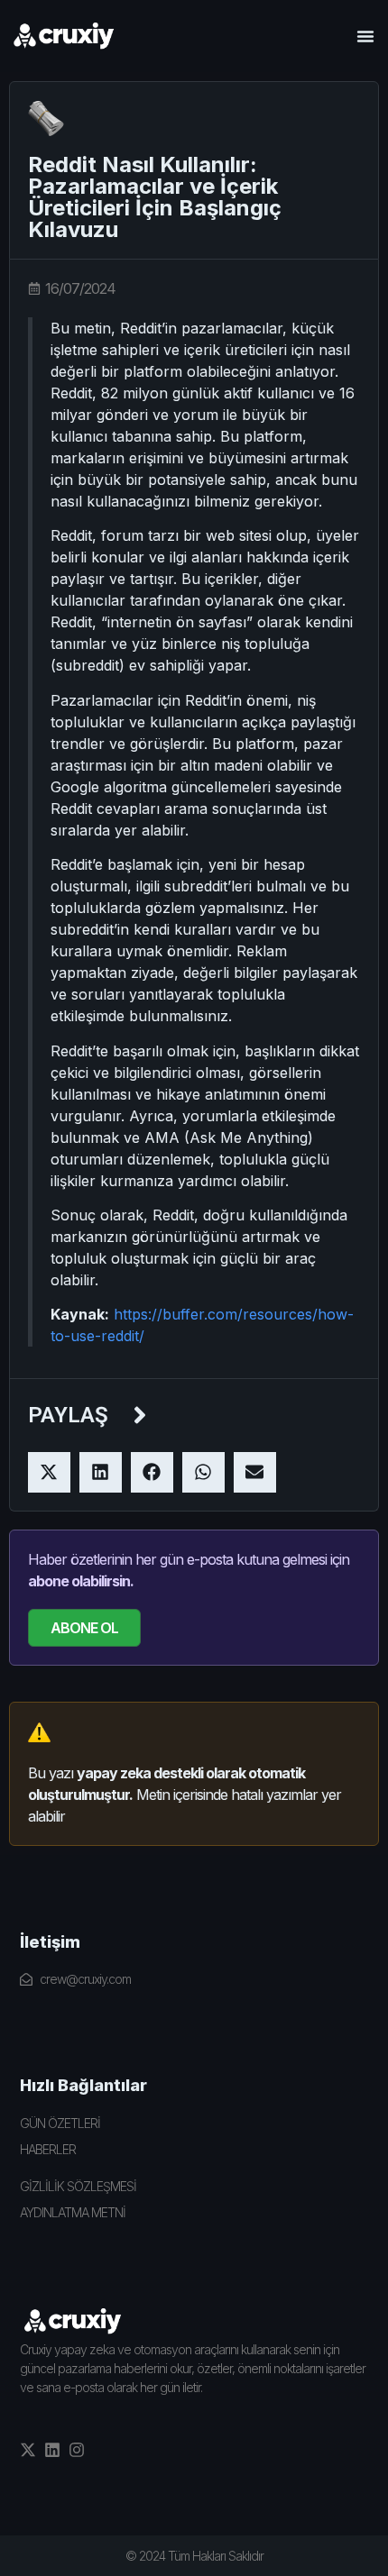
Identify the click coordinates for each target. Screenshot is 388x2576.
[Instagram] (77, 2450)
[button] (365, 36)
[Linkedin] (52, 2450)
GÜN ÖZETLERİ (60, 2123)
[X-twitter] (28, 2450)
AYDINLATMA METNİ (73, 2212)
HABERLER (48, 2149)
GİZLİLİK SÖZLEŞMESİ (78, 2186)
